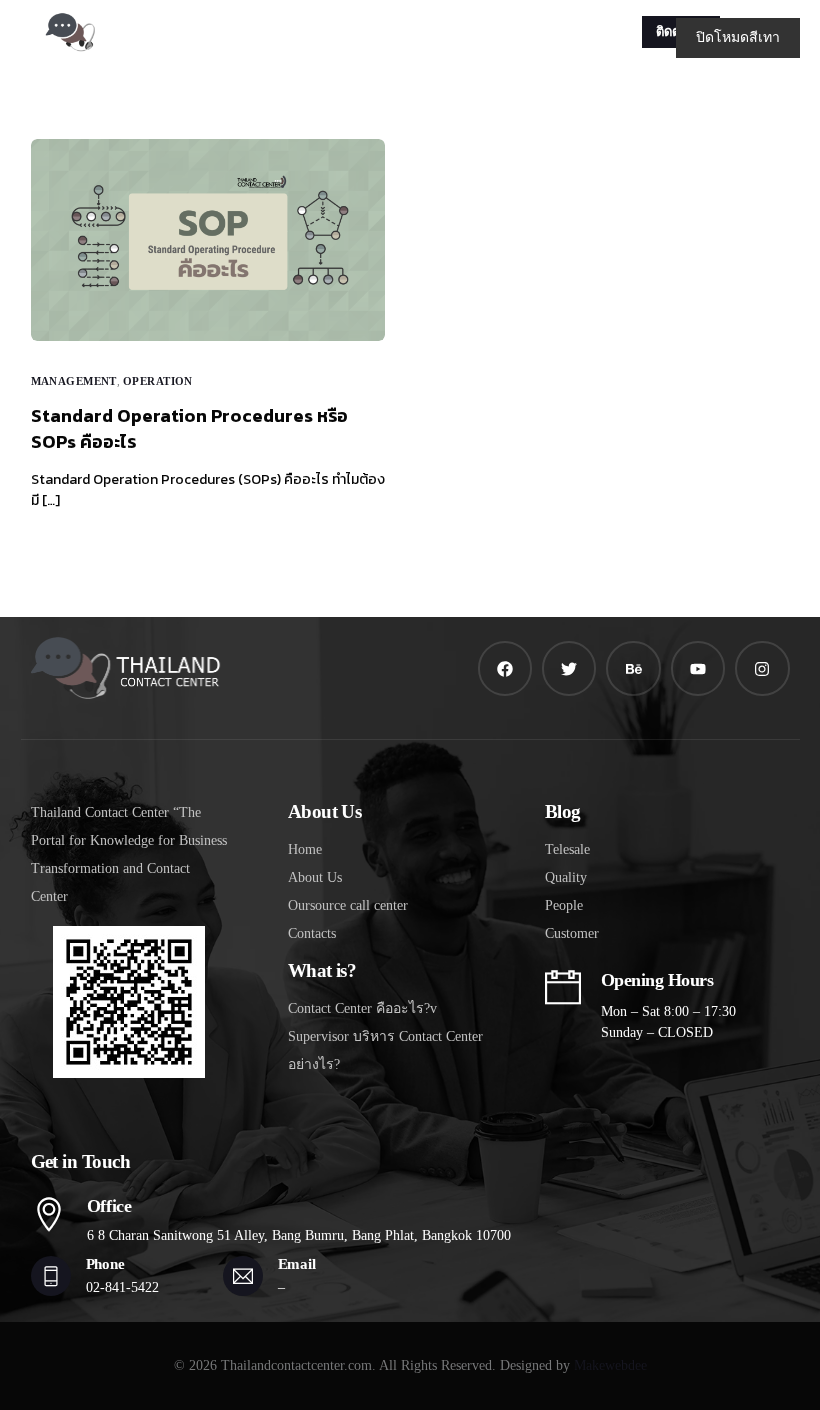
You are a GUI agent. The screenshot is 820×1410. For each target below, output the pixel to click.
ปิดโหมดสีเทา (738, 37)
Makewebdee (610, 1365)
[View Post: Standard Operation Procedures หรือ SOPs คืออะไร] (208, 240)
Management (74, 381)
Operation (158, 381)
